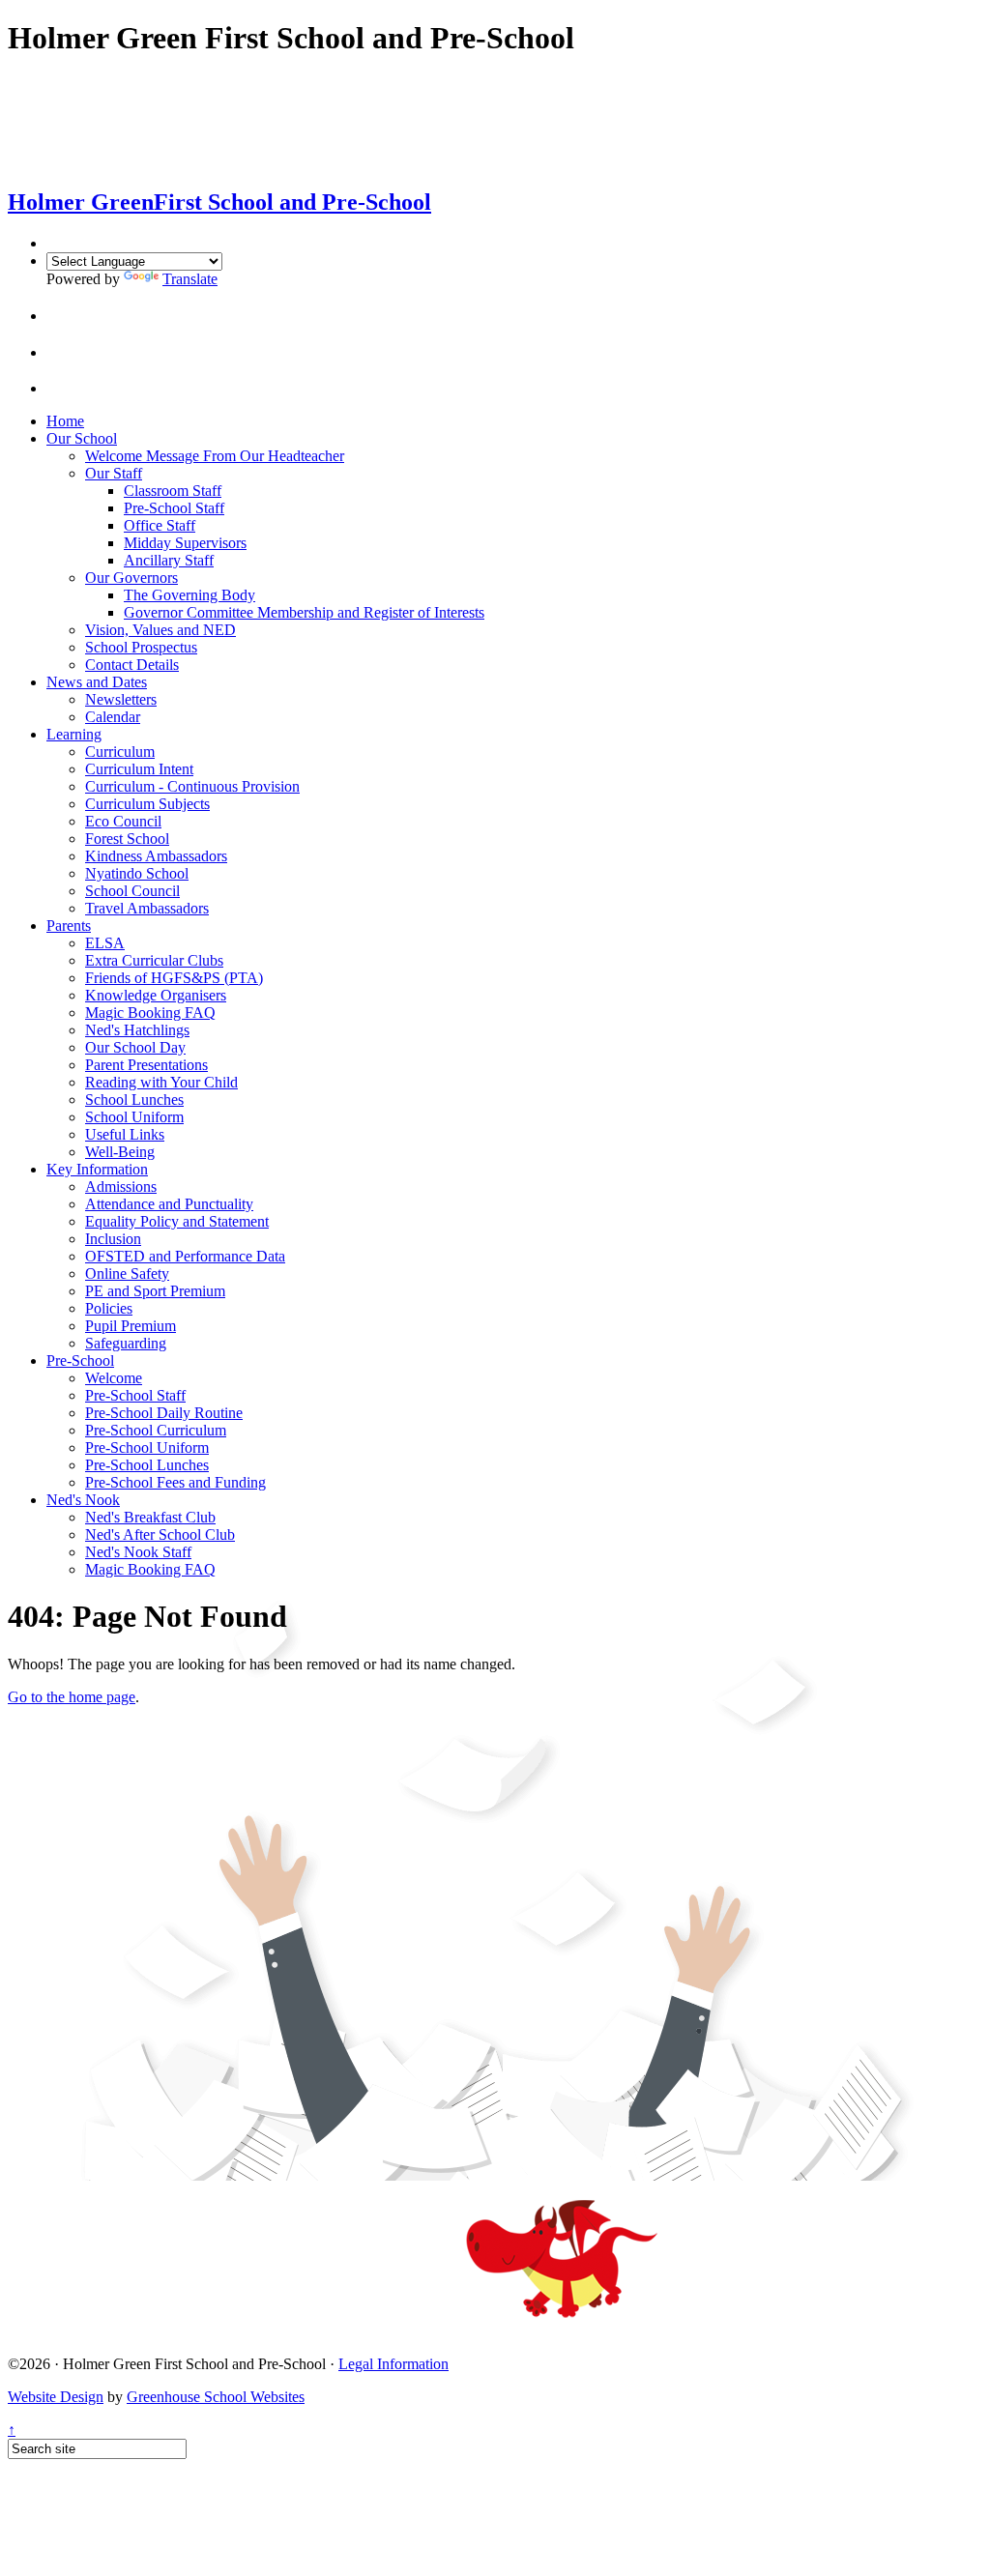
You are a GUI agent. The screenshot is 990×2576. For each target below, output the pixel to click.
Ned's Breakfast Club (150, 1517)
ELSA (105, 943)
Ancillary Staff (169, 560)
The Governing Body (189, 595)
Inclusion (113, 1239)
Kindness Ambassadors (156, 856)
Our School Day (135, 1047)
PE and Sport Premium (155, 1291)
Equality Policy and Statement (177, 1221)
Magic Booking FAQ (150, 1013)
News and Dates (97, 682)
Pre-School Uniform (147, 1447)
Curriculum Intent (139, 769)
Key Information (97, 1169)
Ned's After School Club (160, 1534)
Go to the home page (72, 1697)
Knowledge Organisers (156, 995)
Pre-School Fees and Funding (175, 1482)
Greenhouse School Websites (216, 2397)
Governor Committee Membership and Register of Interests (304, 612)
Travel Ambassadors (147, 908)
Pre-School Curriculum (156, 1430)
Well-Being (120, 1152)
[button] (63, 316)
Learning (74, 734)
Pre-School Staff (174, 508)
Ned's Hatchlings (137, 1030)
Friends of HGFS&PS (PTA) (174, 978)
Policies (109, 1308)
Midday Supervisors (185, 543)
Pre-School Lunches (147, 1465)
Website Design (56, 2397)
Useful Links (125, 1134)
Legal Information (393, 2364)
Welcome (114, 1378)
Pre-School (80, 1360)
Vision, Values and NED (160, 630)
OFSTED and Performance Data (185, 1256)
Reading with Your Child (161, 1082)
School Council (132, 891)
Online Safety (127, 1274)
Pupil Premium (131, 1326)
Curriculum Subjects (147, 804)
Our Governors (131, 578)
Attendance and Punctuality (169, 1204)
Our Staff (114, 473)
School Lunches (134, 1100)
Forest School (127, 839)
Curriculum (120, 752)
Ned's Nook (83, 1500)
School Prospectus (141, 647)
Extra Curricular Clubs (154, 960)
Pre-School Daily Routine (164, 1413)
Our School (82, 438)
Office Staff (160, 525)
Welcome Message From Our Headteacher (215, 456)
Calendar (113, 717)
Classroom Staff (173, 491)
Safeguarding (126, 1343)
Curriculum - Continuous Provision (192, 786)
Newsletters (121, 699)
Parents (69, 926)
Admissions (121, 1187)
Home (65, 421)
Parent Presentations (146, 1065)
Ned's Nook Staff (138, 1552)
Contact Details (132, 665)
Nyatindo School (137, 873)
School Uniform (134, 1117)
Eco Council (123, 821)
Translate (190, 279)
